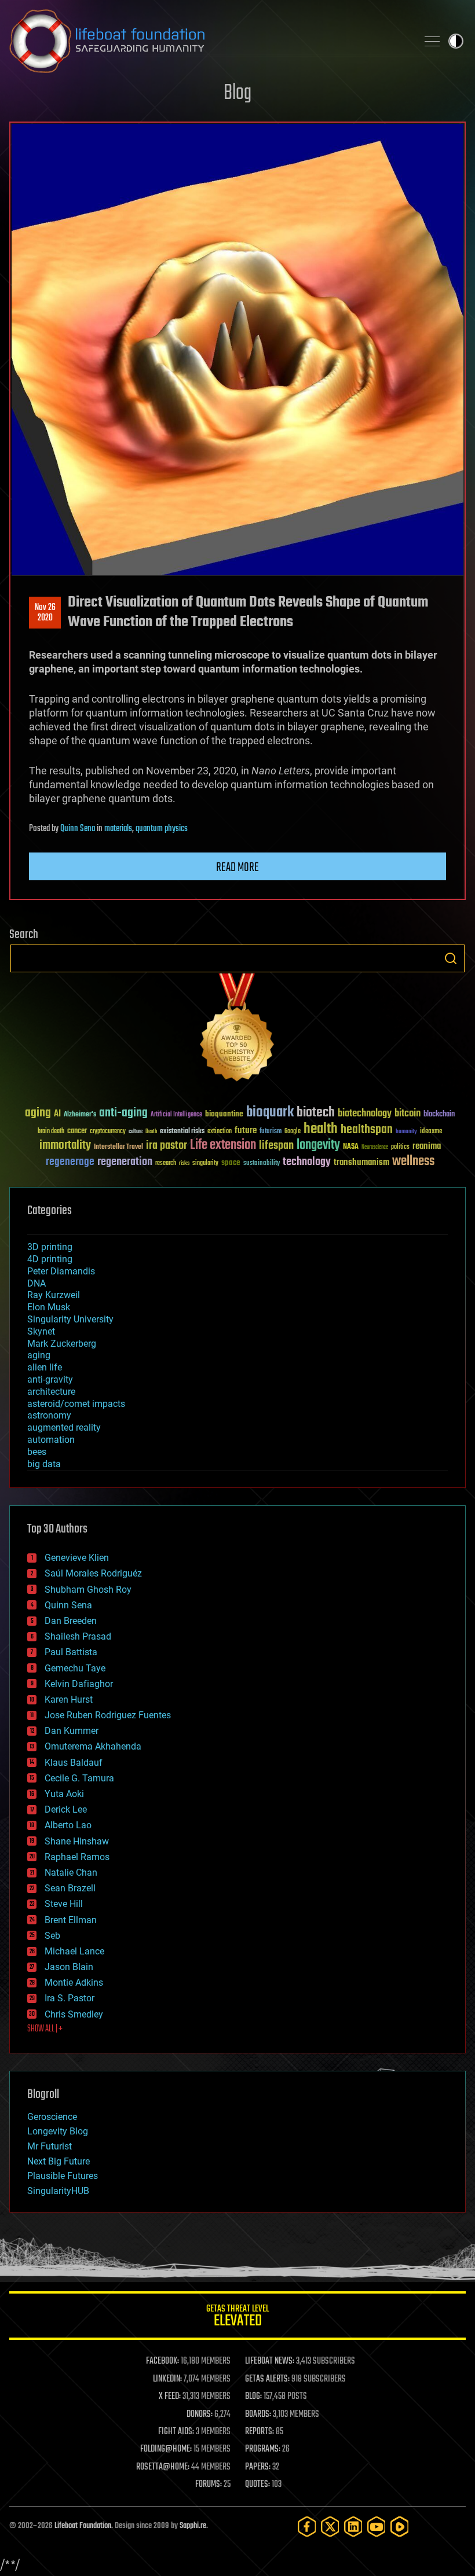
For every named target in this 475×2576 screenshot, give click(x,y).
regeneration (125, 1162)
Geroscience (52, 2117)
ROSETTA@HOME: (163, 2467)
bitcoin (408, 1114)
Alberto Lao (68, 1825)
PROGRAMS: (263, 2449)
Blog (237, 93)
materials (118, 829)
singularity (205, 1164)
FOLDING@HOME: (166, 2449)
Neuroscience (375, 1148)
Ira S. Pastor (70, 1998)
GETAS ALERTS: (267, 2379)
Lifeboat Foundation (83, 2526)
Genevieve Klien (77, 1558)
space (231, 1162)
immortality (65, 1145)
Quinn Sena (78, 829)
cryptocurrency (108, 1132)
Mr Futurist (50, 2146)
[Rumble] (400, 2527)
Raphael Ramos (77, 1857)
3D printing (50, 1247)
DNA (36, 1283)
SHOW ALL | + (45, 2029)
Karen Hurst (69, 1699)
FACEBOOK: (162, 2361)
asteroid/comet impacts (76, 1404)
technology (307, 1162)
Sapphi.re (193, 2526)
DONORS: (200, 2415)
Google (293, 1132)
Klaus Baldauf (74, 1763)
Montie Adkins (74, 1982)
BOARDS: (258, 2415)
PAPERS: (258, 2467)
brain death (51, 1132)
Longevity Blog (58, 2131)
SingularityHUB (58, 2191)
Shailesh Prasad (78, 1636)
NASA (351, 1147)
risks (184, 1163)
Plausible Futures (63, 2176)
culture (136, 1132)
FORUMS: (209, 2485)
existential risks (182, 1132)
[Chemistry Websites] (237, 1030)
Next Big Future (59, 2161)
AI (57, 1114)
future (246, 1131)
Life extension (223, 1145)
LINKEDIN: (167, 2379)
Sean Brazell (70, 1888)
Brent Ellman (71, 1920)
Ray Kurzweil (54, 1295)
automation (51, 1440)
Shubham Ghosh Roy (88, 1590)
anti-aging (123, 1113)
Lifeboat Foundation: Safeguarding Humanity (209, 41)
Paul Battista (71, 1652)
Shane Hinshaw (77, 1841)
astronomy (49, 1415)
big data (44, 1464)
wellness (413, 1162)
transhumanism (361, 1162)
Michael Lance (74, 1951)
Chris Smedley (74, 2014)
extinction (220, 1132)
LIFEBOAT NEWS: (270, 2361)
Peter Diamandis (61, 1271)
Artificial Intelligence (176, 1115)
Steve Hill (64, 1904)
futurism (271, 1132)
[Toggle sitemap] (432, 41)
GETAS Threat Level (237, 2318)
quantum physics (162, 829)
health (321, 1129)
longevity (318, 1145)
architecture (51, 1392)
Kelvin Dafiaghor (79, 1684)
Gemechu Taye (75, 1668)
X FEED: (170, 2397)
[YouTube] (377, 2527)
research (166, 1164)
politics (400, 1147)
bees (37, 1452)
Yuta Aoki (64, 1794)
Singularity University (70, 1319)
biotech (316, 1113)
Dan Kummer (72, 1731)
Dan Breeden (71, 1621)
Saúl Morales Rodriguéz (93, 1573)
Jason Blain (69, 1967)
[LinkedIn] (353, 2527)
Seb (52, 1936)
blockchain (439, 1115)
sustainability (262, 1164)
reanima (427, 1146)
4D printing (50, 1259)
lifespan (276, 1146)
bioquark (270, 1113)
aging (38, 1113)
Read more (237, 868)
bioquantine (224, 1114)
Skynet (41, 1331)
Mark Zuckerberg (62, 1344)
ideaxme (431, 1132)
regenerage (70, 1162)
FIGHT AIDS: (176, 2432)
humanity (406, 1132)
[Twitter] (330, 2527)
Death (151, 1132)
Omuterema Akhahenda (93, 1746)
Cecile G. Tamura (79, 1778)
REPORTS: (260, 2432)
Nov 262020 (45, 613)
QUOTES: (257, 2485)
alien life (45, 1367)
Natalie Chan (71, 1873)
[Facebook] (307, 2527)
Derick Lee (66, 1809)
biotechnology (365, 1114)
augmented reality (64, 1427)
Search (451, 958)
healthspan (367, 1130)
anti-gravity (50, 1379)
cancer (77, 1131)
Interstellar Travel (118, 1147)
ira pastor (167, 1146)
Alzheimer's (80, 1115)
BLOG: (253, 2397)
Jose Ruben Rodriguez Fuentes (108, 1715)
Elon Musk (49, 1307)
